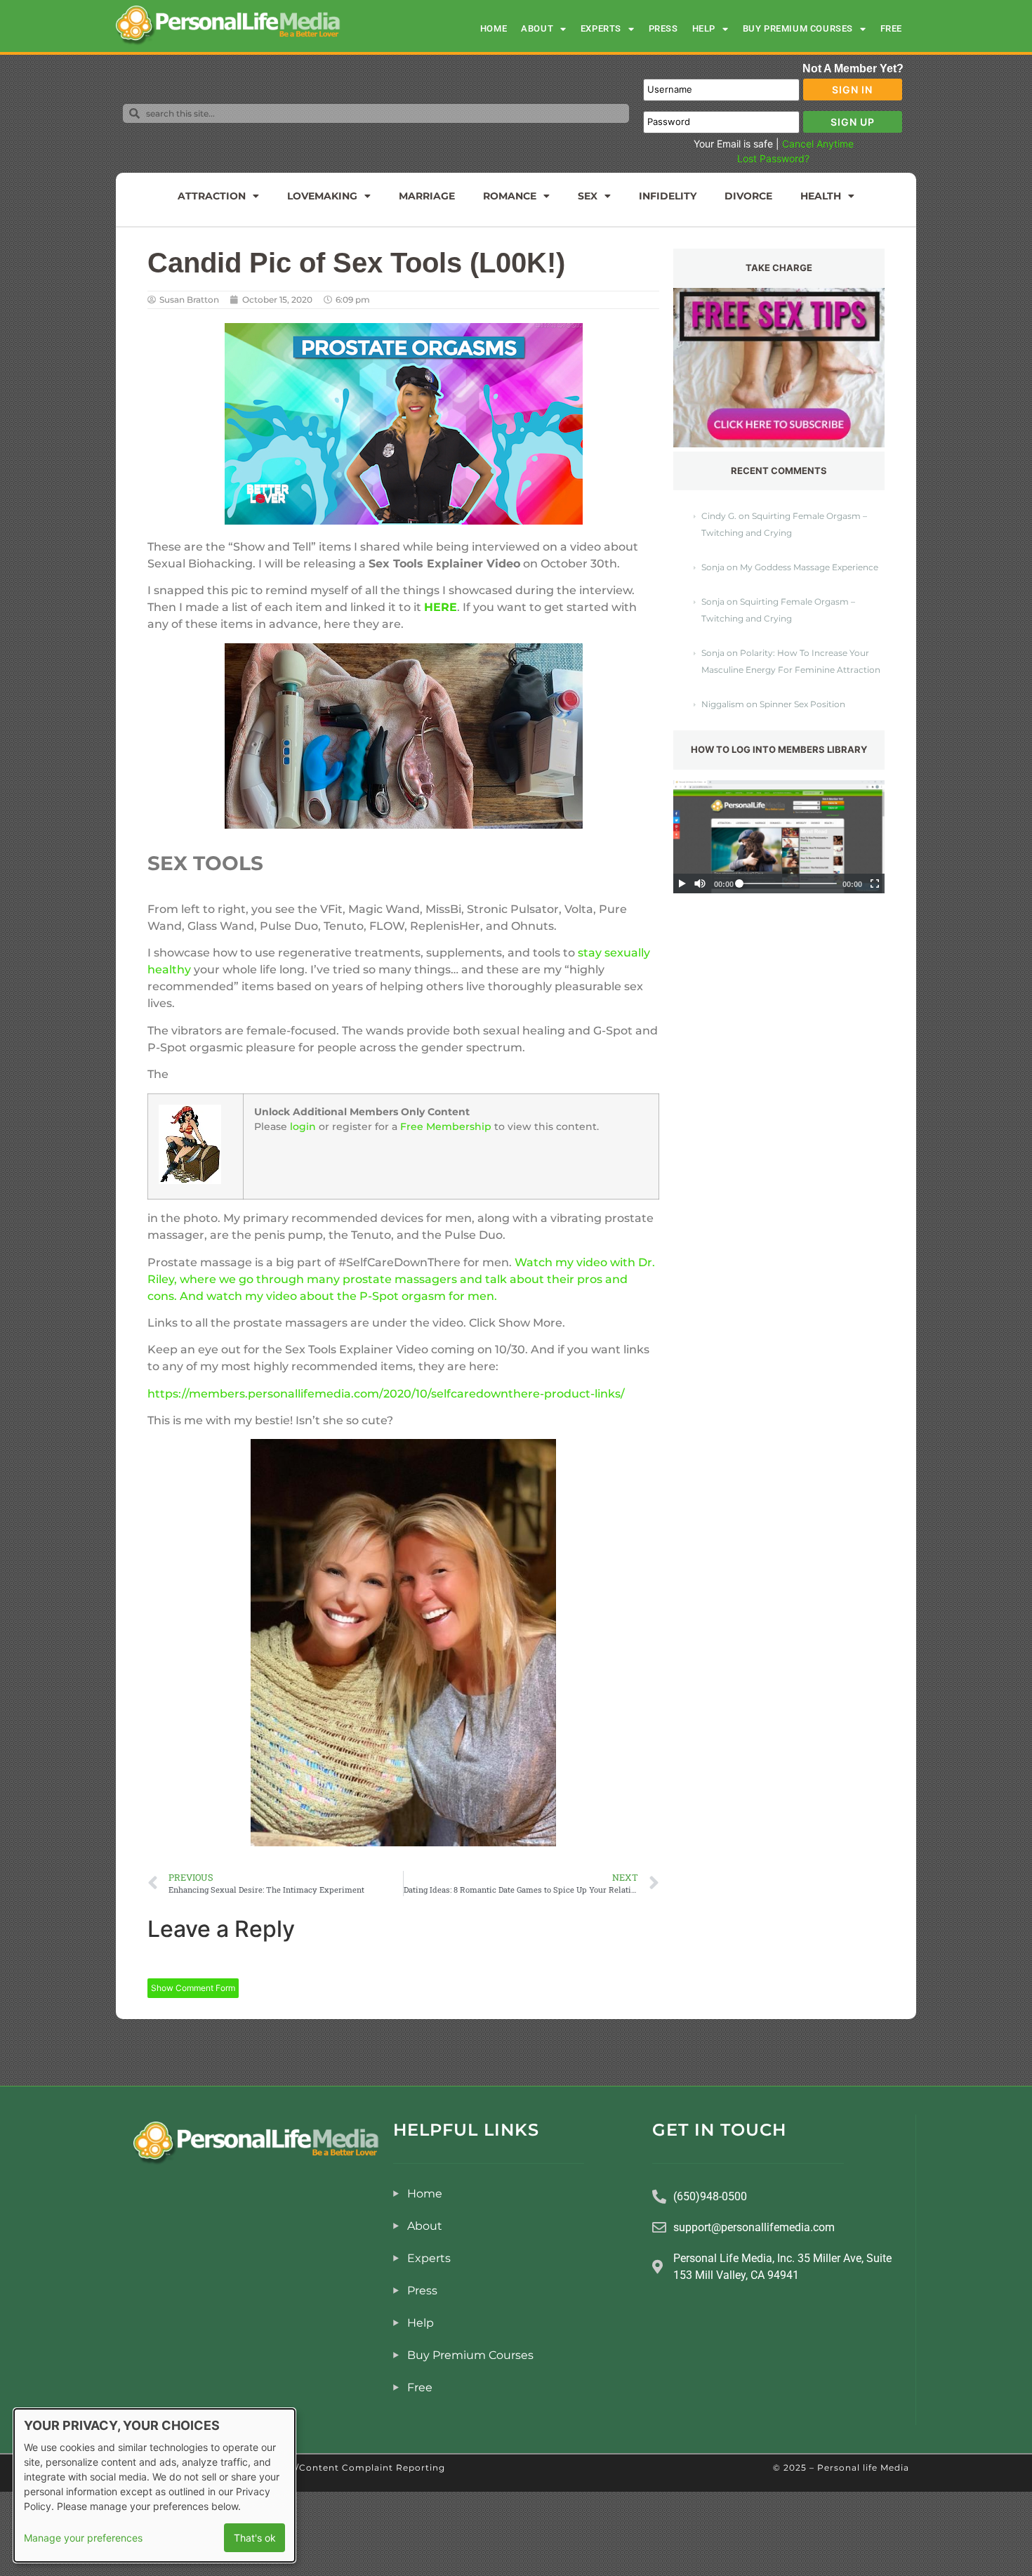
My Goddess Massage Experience (809, 567)
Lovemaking (322, 196)
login (303, 1126)
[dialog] (154, 2485)
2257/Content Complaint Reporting (359, 2467)
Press (663, 28)
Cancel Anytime (818, 144)
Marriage (427, 196)
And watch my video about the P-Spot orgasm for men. (338, 1296)
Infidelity (668, 196)
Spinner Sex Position (802, 704)
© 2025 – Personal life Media (841, 2467)
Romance (510, 196)
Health (821, 196)
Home (494, 28)
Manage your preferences (83, 2538)
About (537, 28)
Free (891, 28)
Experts (601, 28)
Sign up (853, 122)
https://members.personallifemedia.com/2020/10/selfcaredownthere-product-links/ (386, 1394)
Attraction (212, 196)
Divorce (748, 196)
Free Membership (446, 1126)
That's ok (255, 2538)
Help (704, 28)
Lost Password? (773, 158)
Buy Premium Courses (798, 28)
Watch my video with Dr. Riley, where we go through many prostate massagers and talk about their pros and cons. (401, 1279)
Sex (588, 196)
